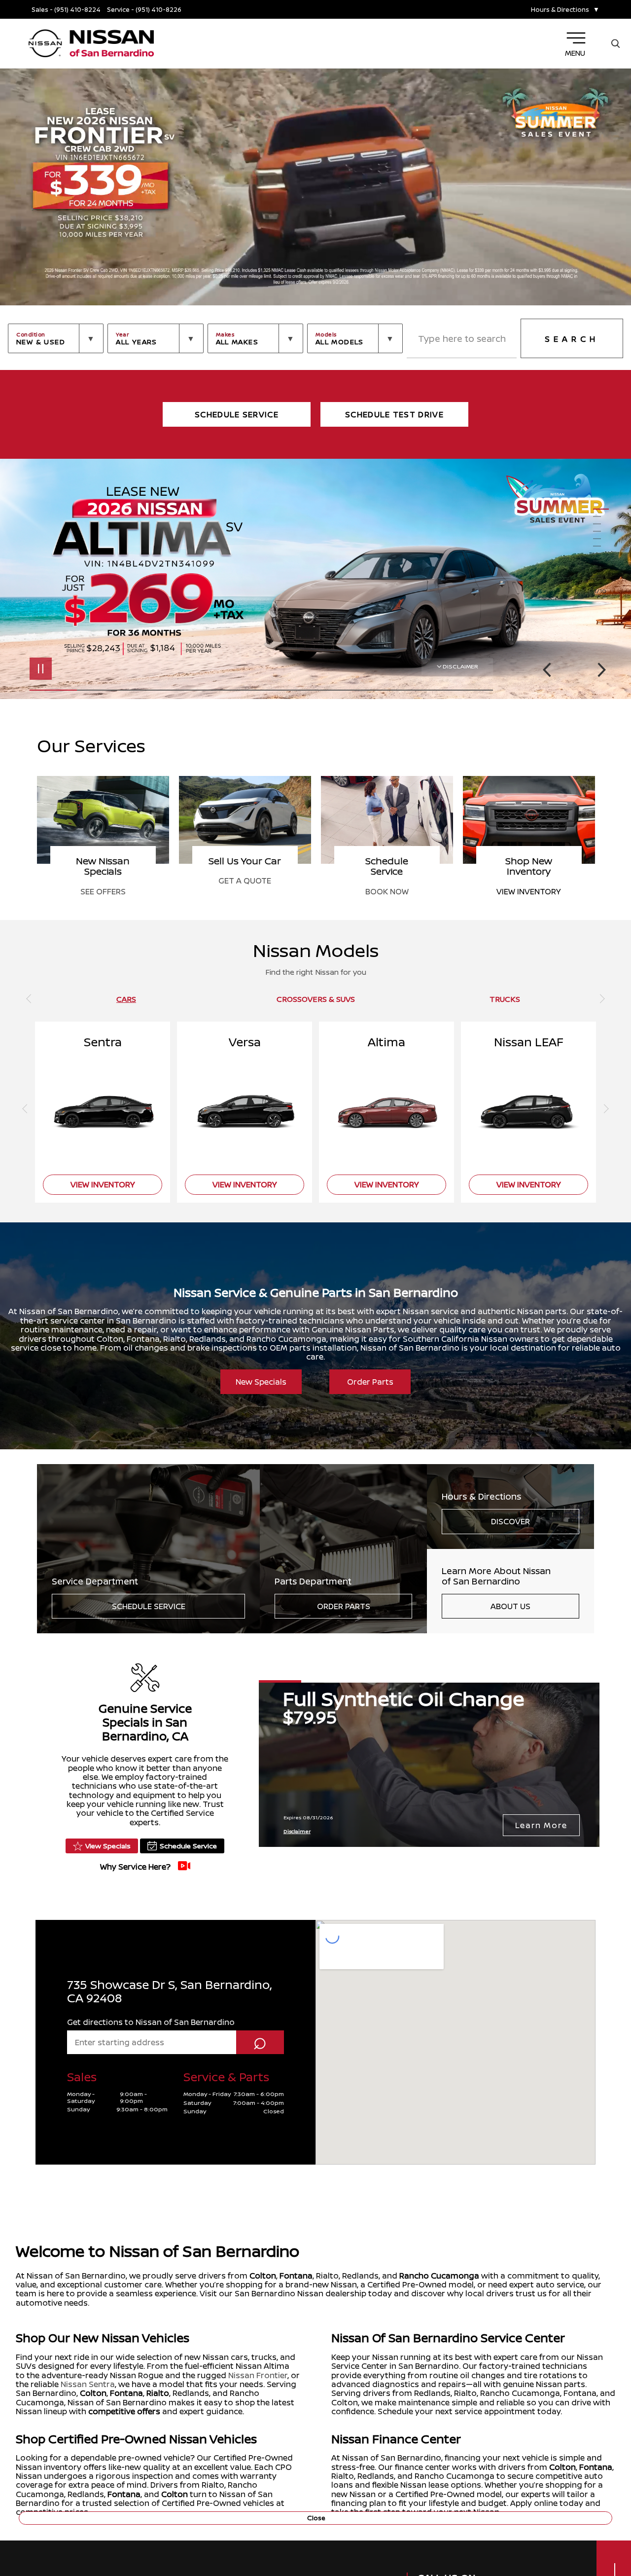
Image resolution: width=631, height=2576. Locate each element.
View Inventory (245, 891)
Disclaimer (460, 666)
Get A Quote (529, 881)
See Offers (387, 891)
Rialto (158, 2393)
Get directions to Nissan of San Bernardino (151, 2022)
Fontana (296, 2276)
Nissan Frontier (258, 2375)
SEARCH (572, 339)
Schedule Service (149, 1606)
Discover (510, 1521)
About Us (510, 1606)
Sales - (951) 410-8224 (66, 10)
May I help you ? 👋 (576, 2491)
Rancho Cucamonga (439, 2276)
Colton (263, 2276)
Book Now (103, 891)
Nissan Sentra (88, 2384)
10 (601, 576)
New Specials (261, 1382)
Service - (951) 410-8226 (144, 10)
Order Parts (370, 1382)
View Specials (108, 1846)
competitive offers (124, 2411)
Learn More (541, 1825)
